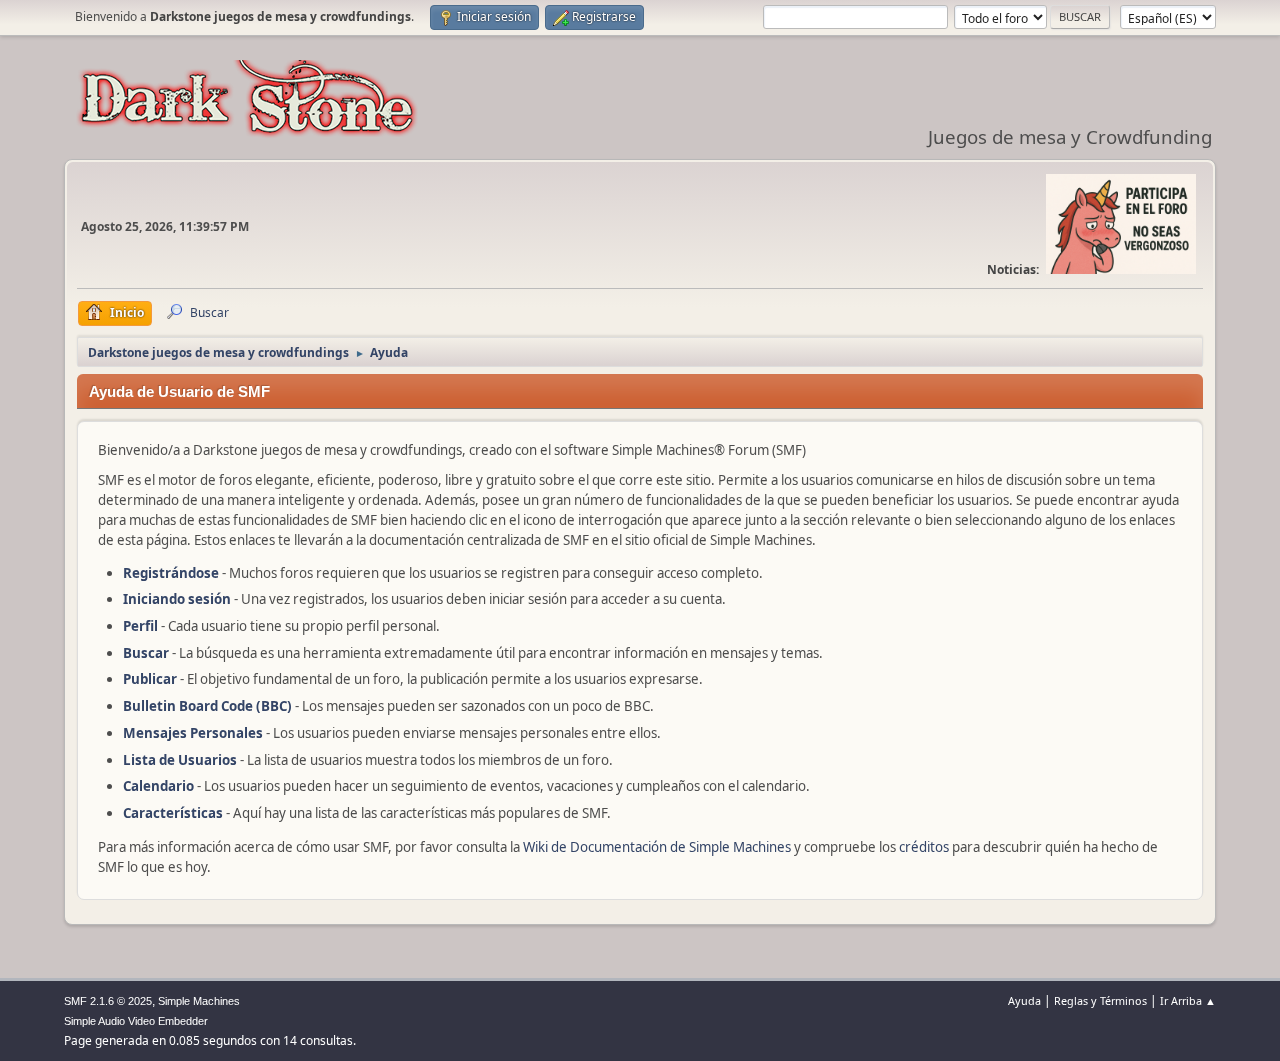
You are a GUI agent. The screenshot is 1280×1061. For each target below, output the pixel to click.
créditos (924, 847)
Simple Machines (199, 1001)
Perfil (140, 626)
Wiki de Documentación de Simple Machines (657, 847)
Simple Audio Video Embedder (136, 1021)
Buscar (146, 653)
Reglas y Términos (1100, 1000)
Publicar (150, 679)
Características (173, 813)
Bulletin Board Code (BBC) (209, 706)
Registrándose (171, 573)
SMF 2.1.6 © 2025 (108, 1001)
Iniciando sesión (177, 599)
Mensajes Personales (193, 733)
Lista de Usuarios (180, 760)
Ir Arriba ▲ (1188, 1000)
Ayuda (1024, 1000)
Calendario (158, 786)
